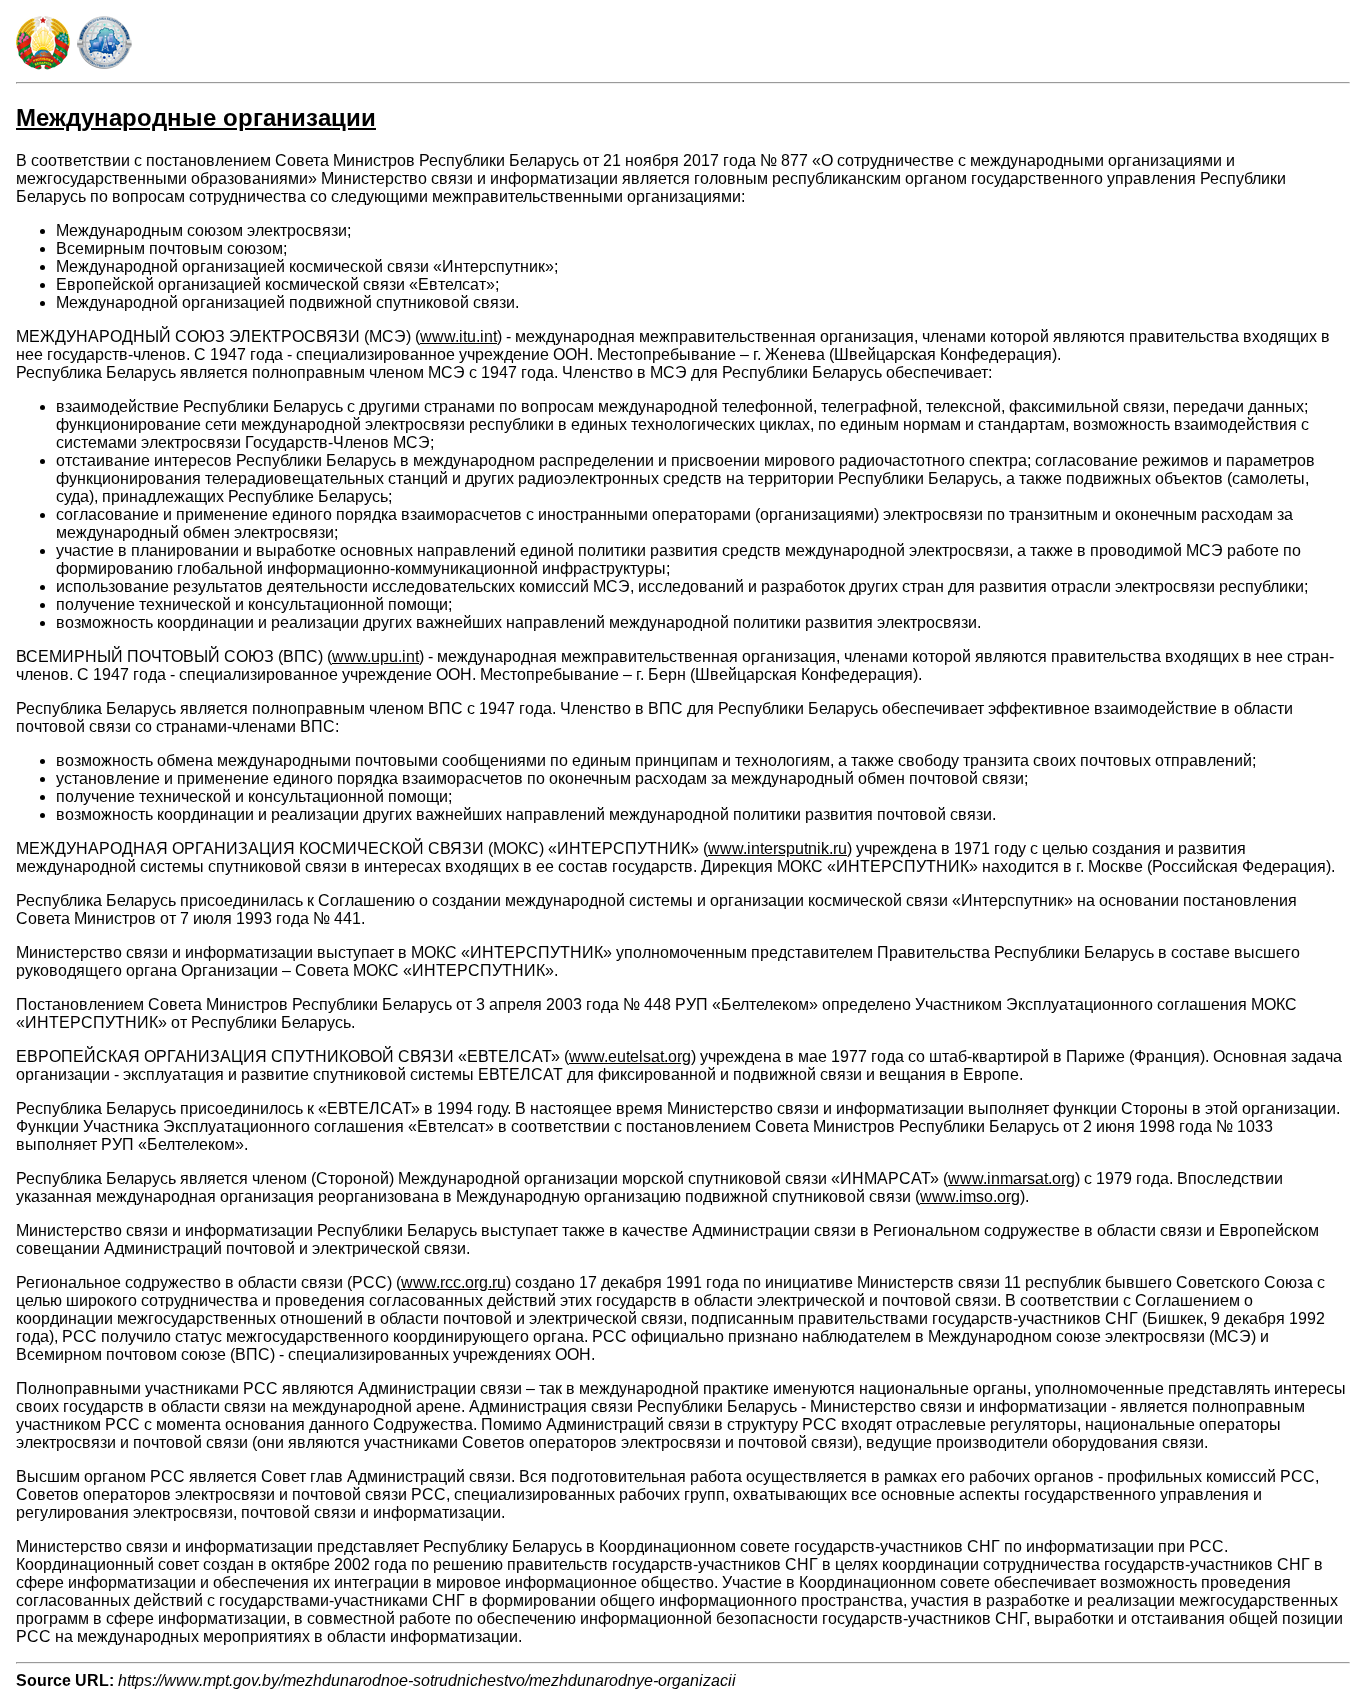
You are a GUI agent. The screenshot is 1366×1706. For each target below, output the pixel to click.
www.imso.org (970, 1196)
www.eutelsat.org (630, 1056)
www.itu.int (458, 336)
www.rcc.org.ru (453, 1282)
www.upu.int (375, 656)
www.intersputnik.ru (777, 848)
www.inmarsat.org (1011, 1178)
